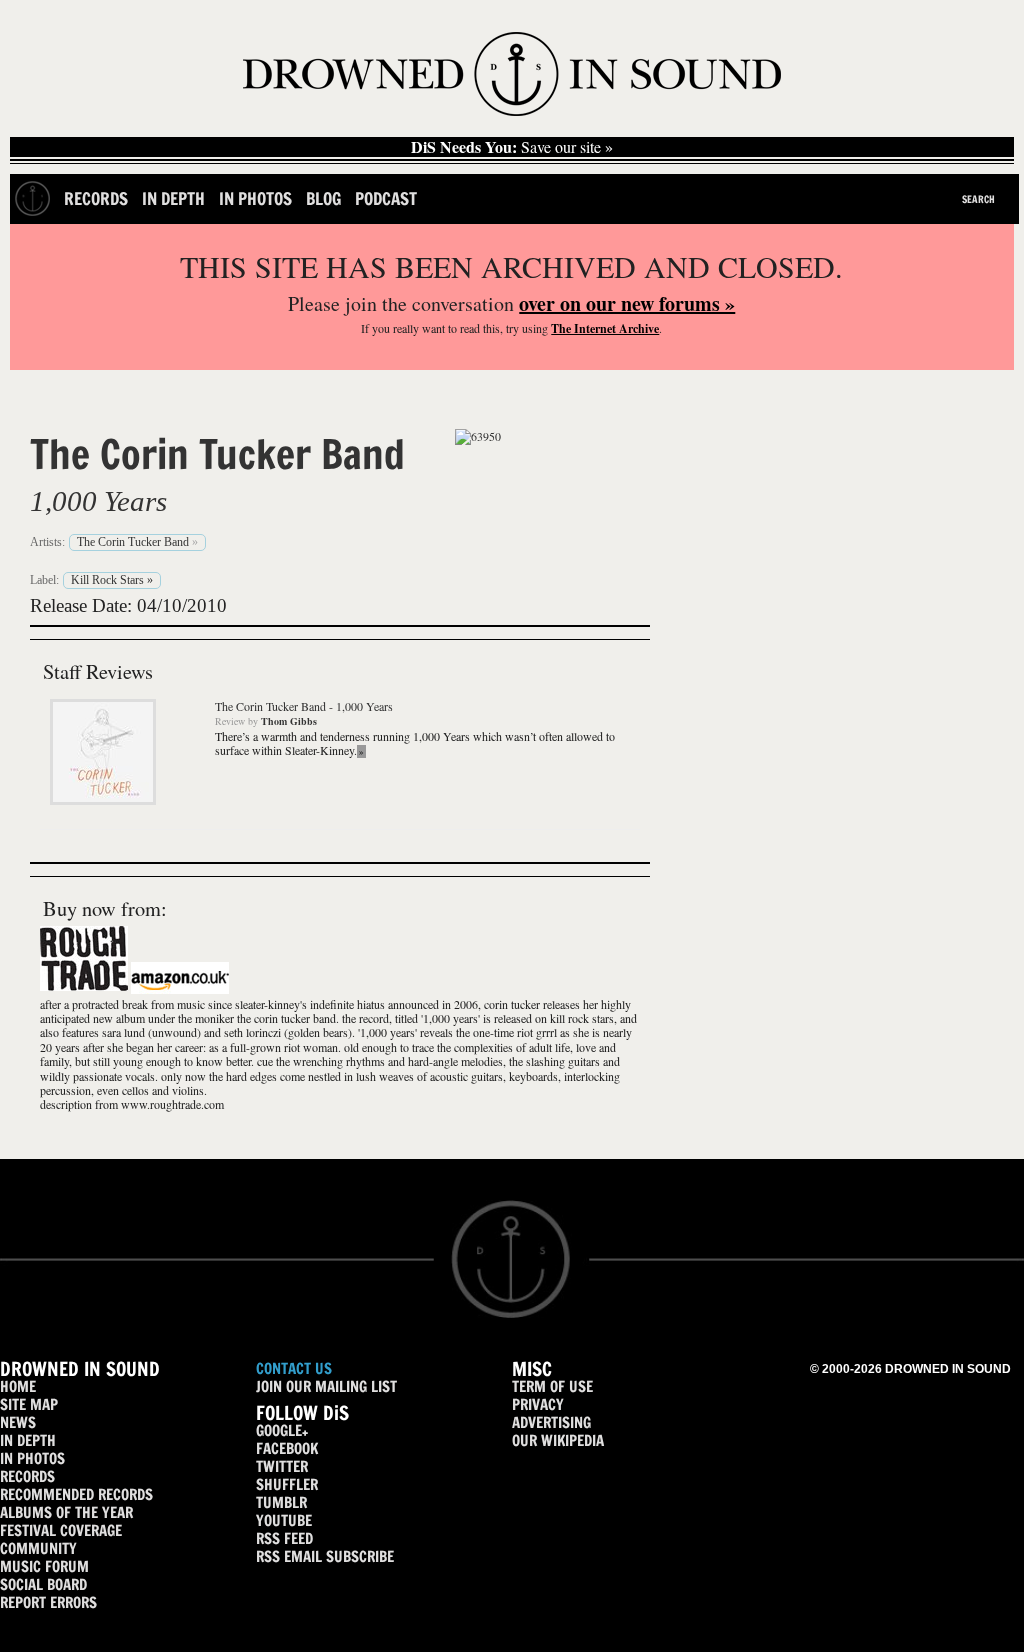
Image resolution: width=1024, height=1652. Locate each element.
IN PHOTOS (32, 1458)
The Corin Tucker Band (217, 454)
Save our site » (512, 147)
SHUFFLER (287, 1484)
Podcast (386, 198)
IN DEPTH (28, 1440)
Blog (323, 198)
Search (978, 199)
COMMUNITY (38, 1548)
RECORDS (27, 1476)
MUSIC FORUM (44, 1566)
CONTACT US (294, 1368)
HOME (18, 1386)
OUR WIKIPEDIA (558, 1440)
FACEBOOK (287, 1448)
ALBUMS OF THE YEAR (66, 1512)
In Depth (173, 198)
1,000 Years (98, 501)
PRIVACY (538, 1404)
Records (96, 198)
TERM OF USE (552, 1386)
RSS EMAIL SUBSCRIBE (325, 1556)
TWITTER (282, 1466)
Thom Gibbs (289, 721)
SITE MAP (29, 1404)
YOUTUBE (284, 1520)
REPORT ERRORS (48, 1602)
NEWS (18, 1422)
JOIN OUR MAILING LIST (326, 1386)
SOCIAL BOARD (43, 1584)
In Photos (255, 198)
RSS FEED (284, 1538)
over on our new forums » (627, 303)
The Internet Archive (605, 328)
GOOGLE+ (282, 1430)
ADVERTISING (551, 1422)
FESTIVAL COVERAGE (61, 1530)
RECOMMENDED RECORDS (76, 1494)
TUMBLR (281, 1502)
